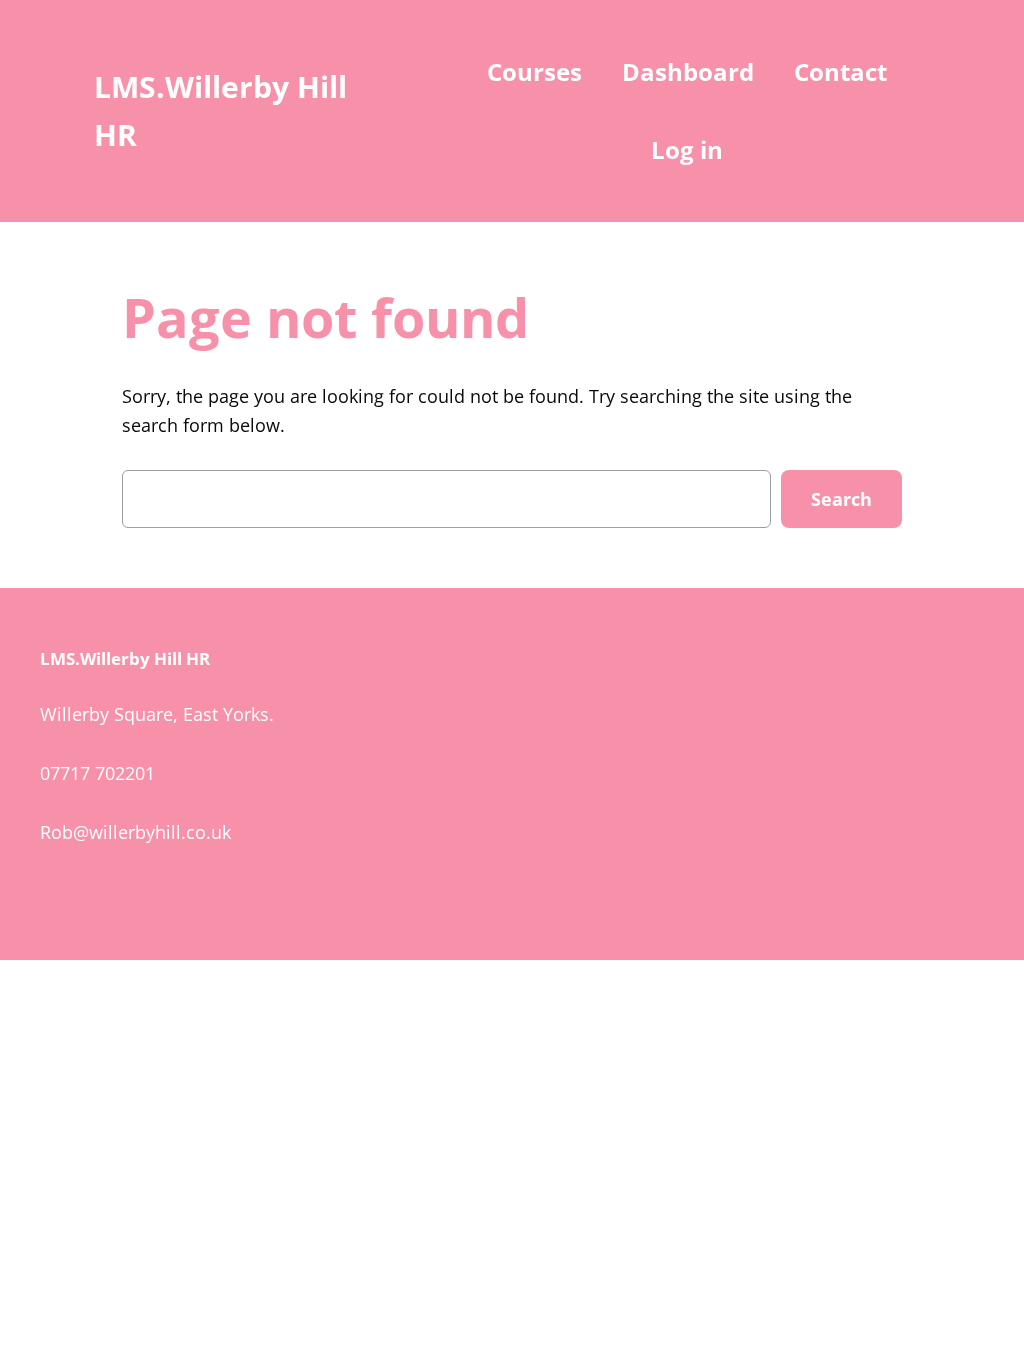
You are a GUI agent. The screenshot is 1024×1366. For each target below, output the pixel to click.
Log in (687, 149)
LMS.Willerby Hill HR (125, 658)
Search (841, 499)
